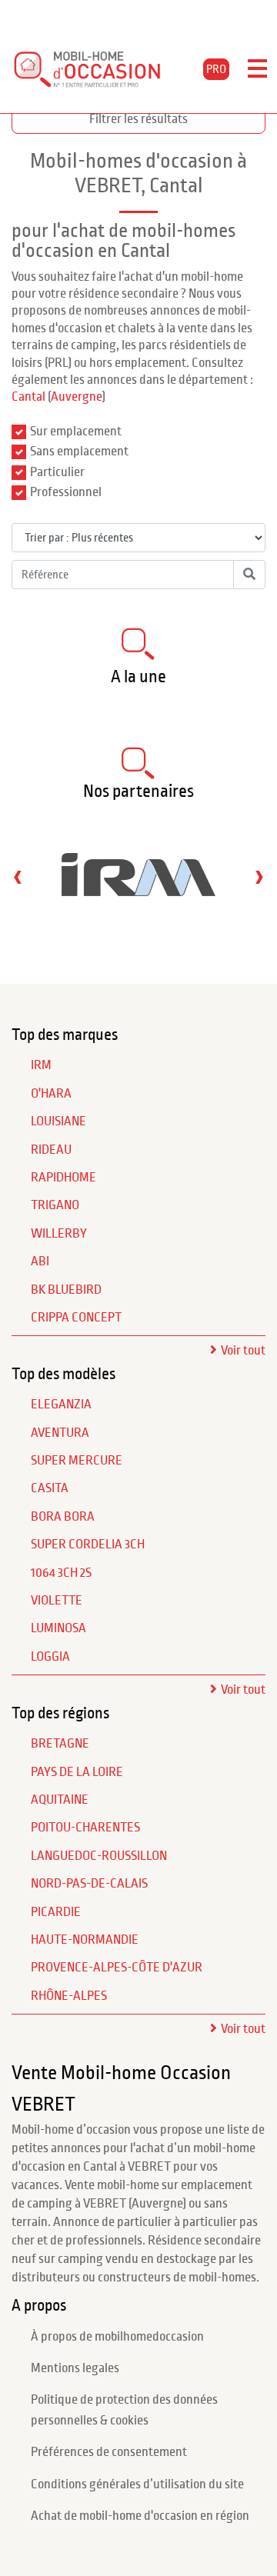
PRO (216, 69)
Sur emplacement (76, 432)
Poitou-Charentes (85, 1828)
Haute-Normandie (85, 1940)
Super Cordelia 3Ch (88, 1545)
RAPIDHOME (63, 1178)
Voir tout (243, 1351)
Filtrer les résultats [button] (138, 119)
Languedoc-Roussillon (99, 1856)
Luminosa (58, 1628)
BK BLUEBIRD (66, 1290)
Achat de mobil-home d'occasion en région (140, 2516)
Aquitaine (60, 1800)
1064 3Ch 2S (61, 1573)
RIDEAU (51, 1150)
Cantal (28, 397)
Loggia (50, 1657)
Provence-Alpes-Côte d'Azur (117, 1968)
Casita (50, 1488)
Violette (57, 1601)
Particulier (57, 472)
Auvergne (77, 397)
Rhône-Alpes (69, 1996)
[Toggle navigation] (257, 69)
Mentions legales (75, 2368)
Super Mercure (77, 1461)
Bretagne (60, 1744)
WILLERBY (59, 1234)
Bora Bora (63, 1517)
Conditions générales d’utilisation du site (137, 2484)
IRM (41, 1065)
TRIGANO (55, 1205)
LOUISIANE (58, 1121)
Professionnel (66, 492)
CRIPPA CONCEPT (76, 1318)
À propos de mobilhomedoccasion (117, 2337)
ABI (40, 1261)
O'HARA (51, 1094)
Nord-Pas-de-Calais (89, 1884)
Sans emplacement (79, 452)
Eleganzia (61, 1405)
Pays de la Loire (77, 1772)
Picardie (56, 1912)
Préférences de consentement (109, 2452)
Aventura (60, 1433)
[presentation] (18, 876)
